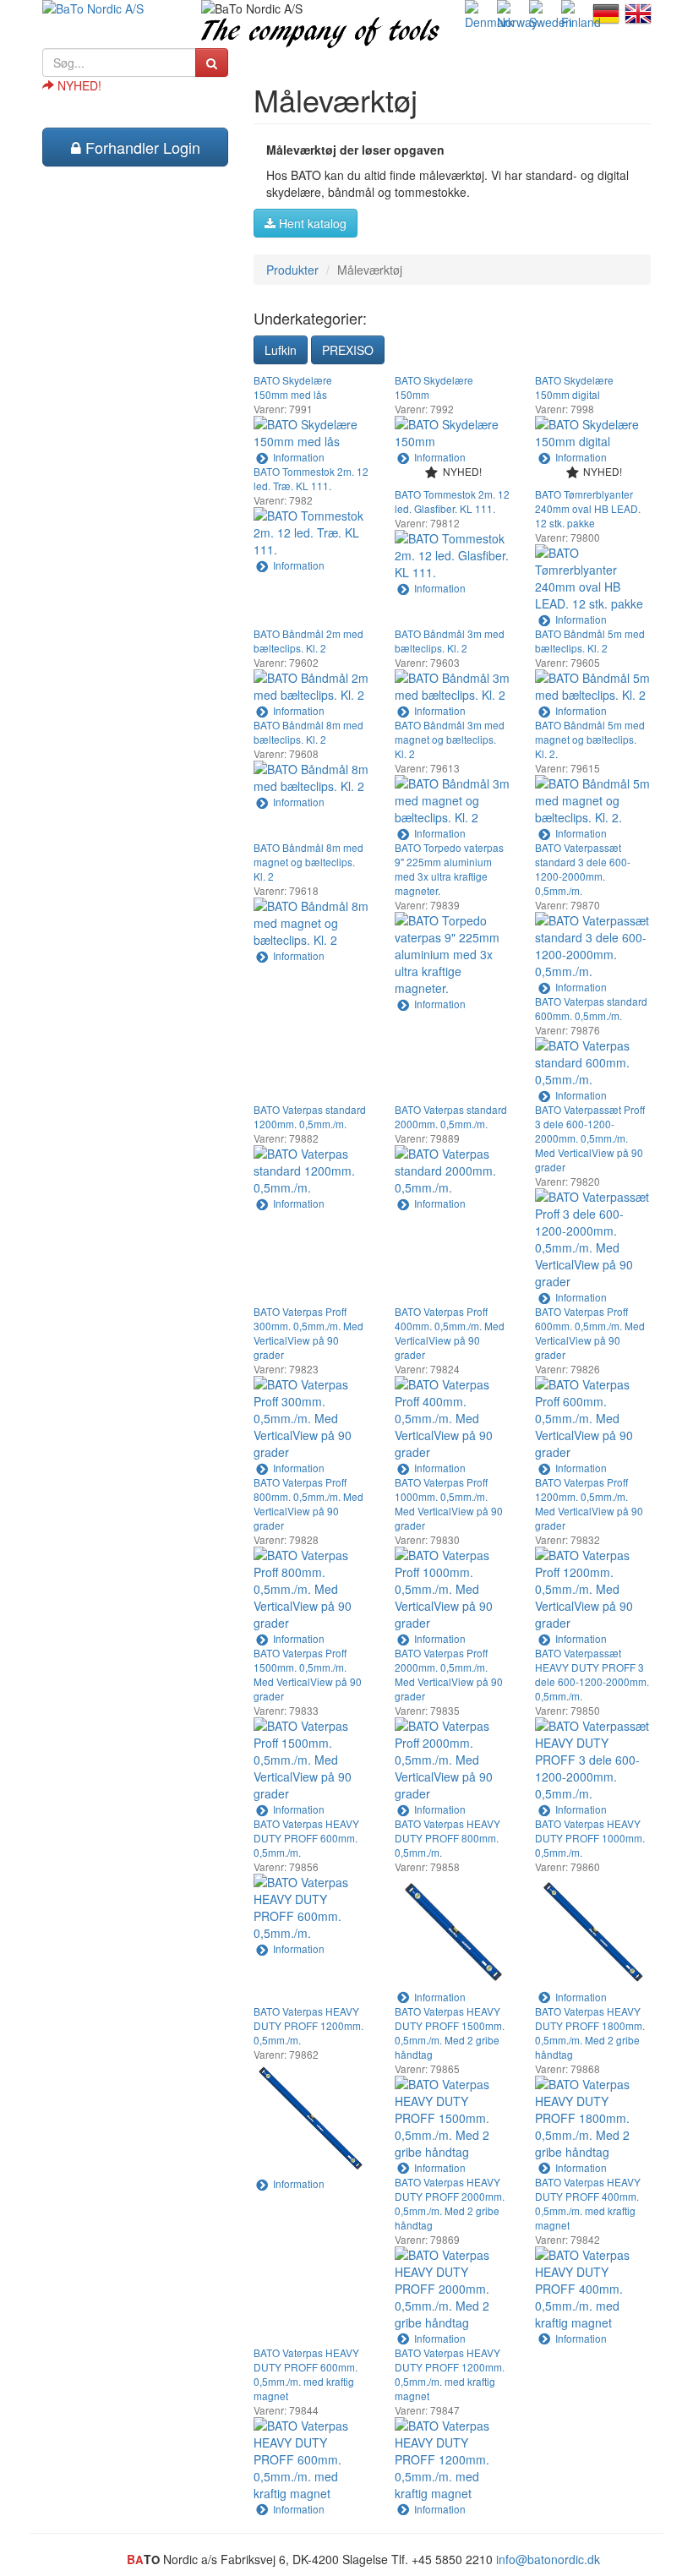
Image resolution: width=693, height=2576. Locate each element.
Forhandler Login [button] (141, 147)
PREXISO (348, 350)
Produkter (292, 270)
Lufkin (281, 350)
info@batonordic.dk (548, 2559)
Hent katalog (311, 223)
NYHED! (78, 85)
